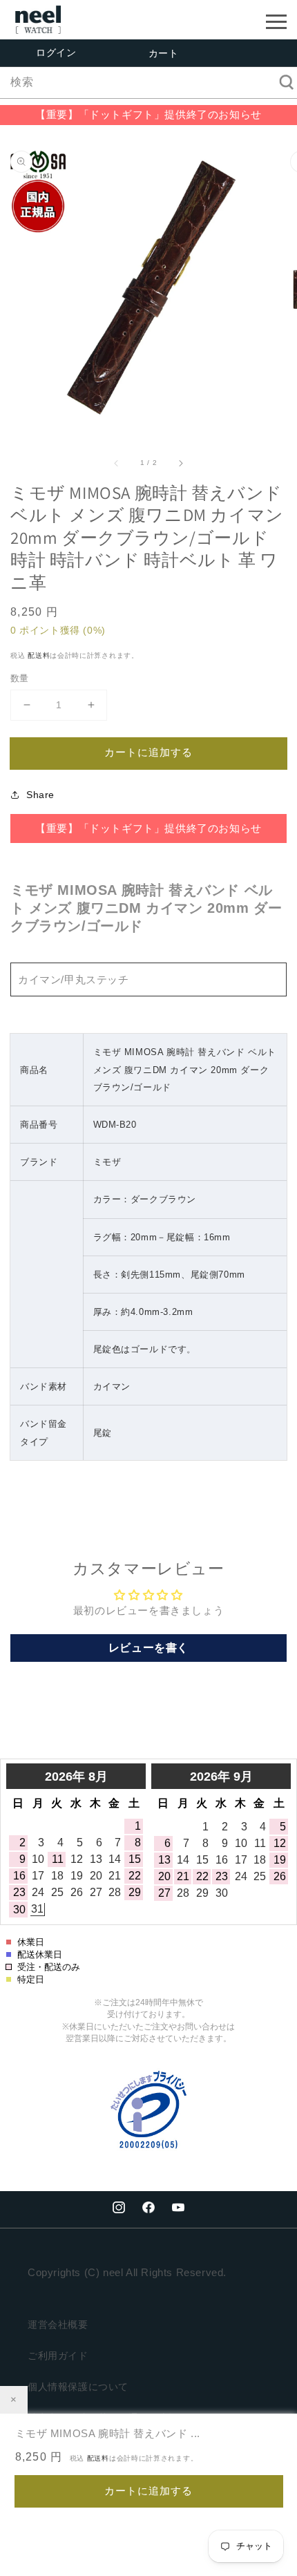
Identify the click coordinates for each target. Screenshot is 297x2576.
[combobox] (148, 83)
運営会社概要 (58, 2324)
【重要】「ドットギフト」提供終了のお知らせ (148, 114)
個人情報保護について (78, 2387)
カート (164, 53)
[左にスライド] (117, 463)
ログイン (56, 53)
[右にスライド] (180, 463)
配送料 (39, 655)
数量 (20, 678)
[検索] (282, 82)
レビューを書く (148, 1648)
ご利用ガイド (58, 2356)
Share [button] (40, 795)
